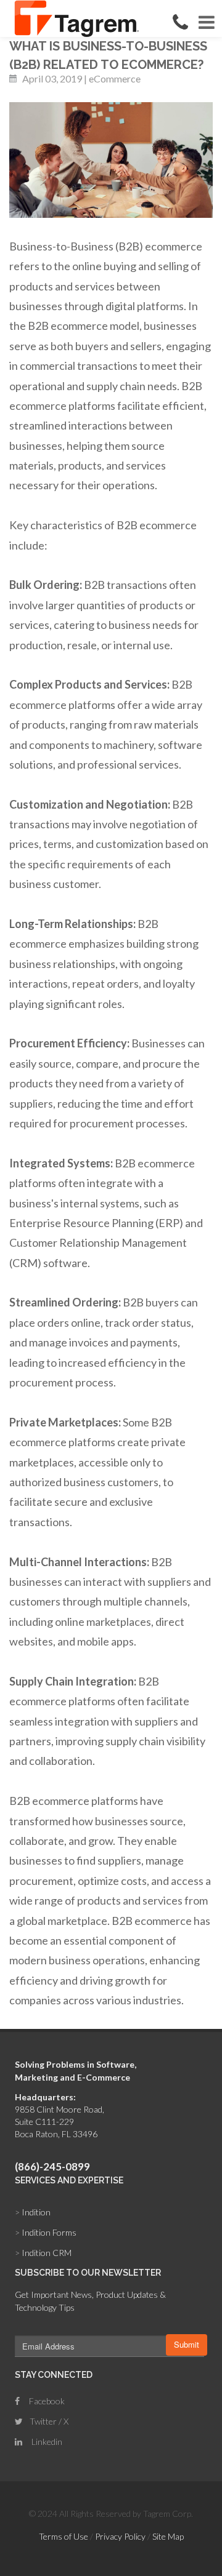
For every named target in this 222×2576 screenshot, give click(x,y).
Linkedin (46, 2442)
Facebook (46, 2401)
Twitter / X (48, 2421)
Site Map (168, 2536)
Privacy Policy (120, 2536)
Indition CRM (43, 2253)
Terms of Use (64, 2536)
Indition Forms (46, 2232)
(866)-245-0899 (52, 2166)
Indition (33, 2212)
